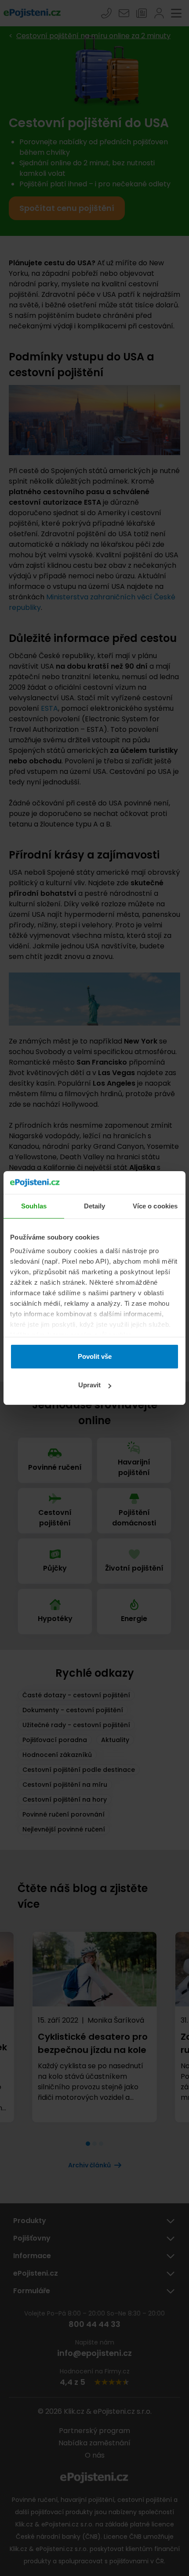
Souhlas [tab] (34, 1206)
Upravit (89, 1385)
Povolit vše (95, 1356)
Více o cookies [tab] (155, 1206)
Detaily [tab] (95, 1206)
